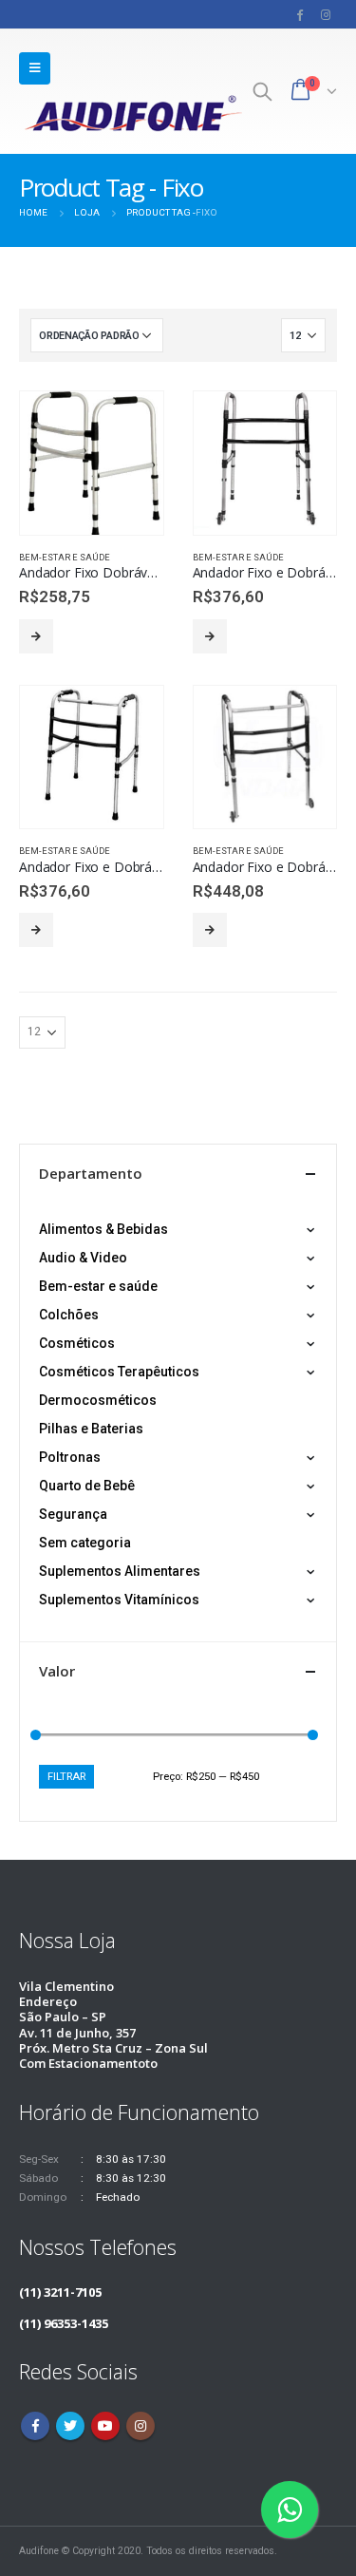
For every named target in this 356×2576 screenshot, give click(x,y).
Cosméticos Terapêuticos (119, 1372)
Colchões (69, 1315)
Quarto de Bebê (87, 1486)
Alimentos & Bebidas (103, 1229)
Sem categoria (85, 1543)
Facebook (35, 2426)
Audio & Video (83, 1258)
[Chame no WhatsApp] (290, 2510)
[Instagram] (326, 14)
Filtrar (66, 1776)
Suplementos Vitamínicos (119, 1600)
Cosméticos (77, 1343)
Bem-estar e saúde (65, 557)
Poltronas (70, 1457)
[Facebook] (300, 14)
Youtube (105, 2426)
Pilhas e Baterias (91, 1429)
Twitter (70, 2426)
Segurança (73, 1514)
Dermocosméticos (98, 1400)
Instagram (141, 2426)
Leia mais (36, 636)
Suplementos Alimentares (120, 1571)
